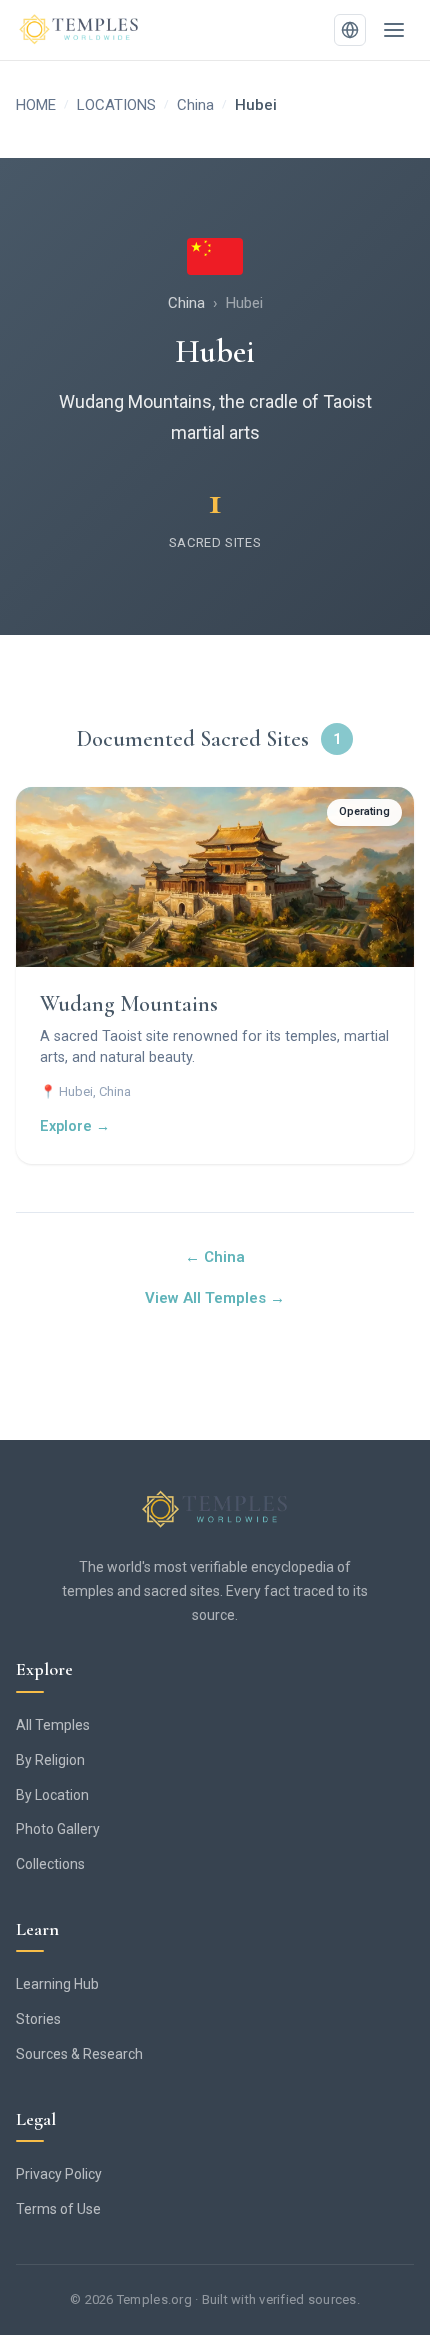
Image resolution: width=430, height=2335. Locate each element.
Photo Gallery (58, 1829)
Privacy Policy (59, 2174)
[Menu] (394, 30)
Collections (50, 1864)
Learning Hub (57, 1984)
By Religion (50, 1760)
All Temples (53, 1725)
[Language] (350, 30)
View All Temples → (215, 1298)
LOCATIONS (116, 105)
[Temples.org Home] (215, 1510)
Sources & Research (79, 2054)
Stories (38, 2019)
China (195, 105)
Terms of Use (58, 2209)
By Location (52, 1795)
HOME (36, 105)
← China (215, 1257)
